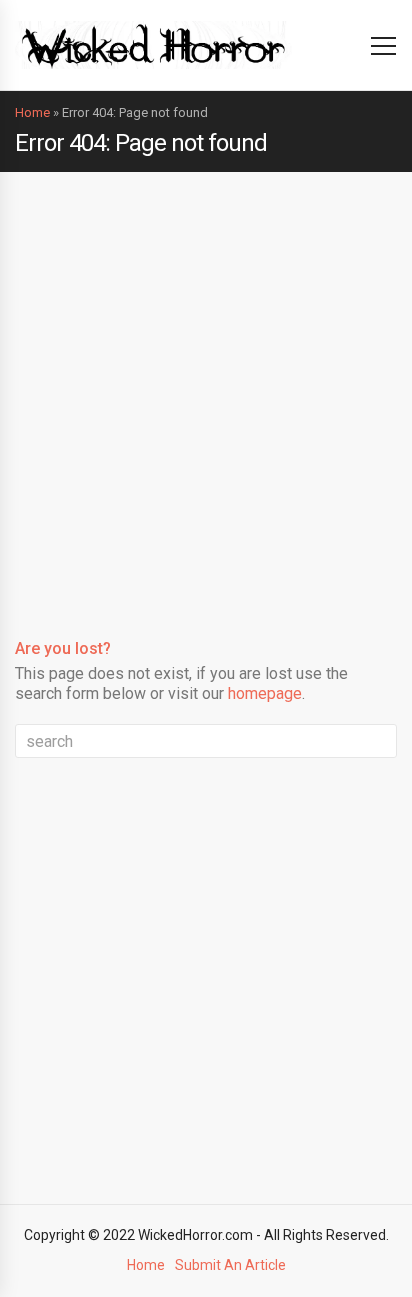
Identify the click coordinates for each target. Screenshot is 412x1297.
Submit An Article (230, 1265)
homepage (265, 693)
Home (32, 112)
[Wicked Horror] (153, 44)
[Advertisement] (206, 388)
